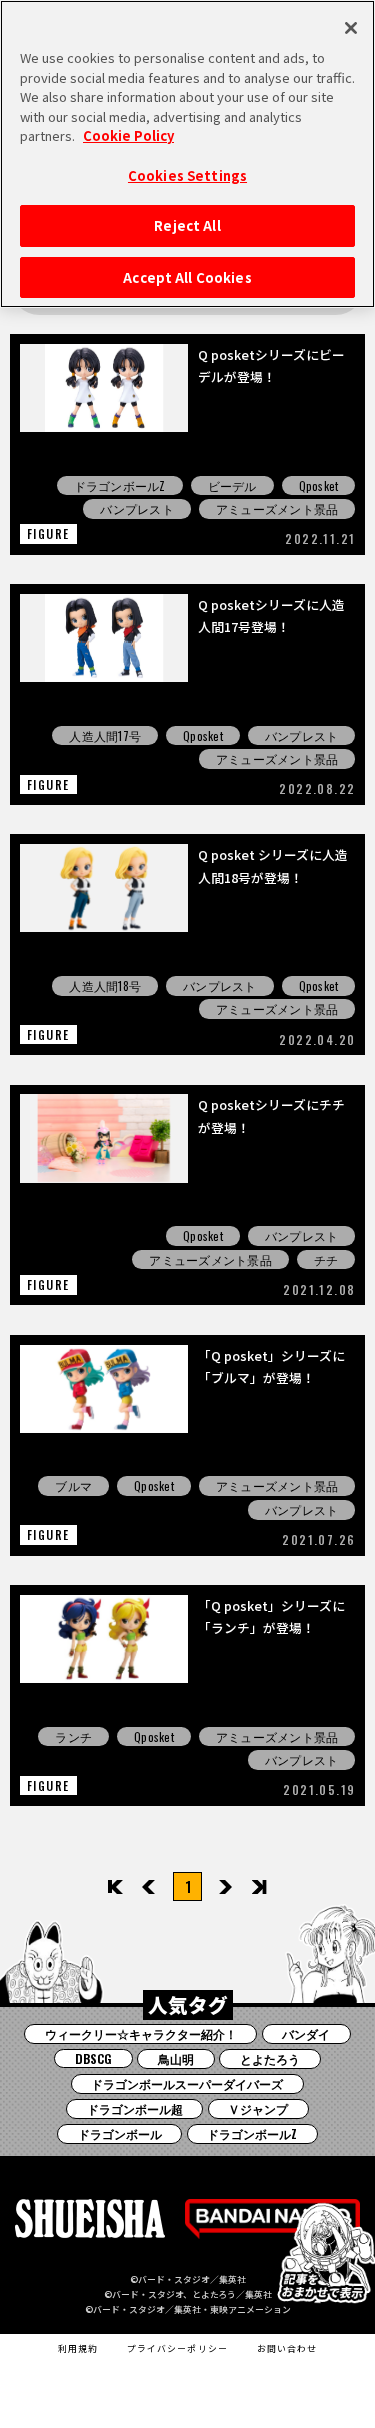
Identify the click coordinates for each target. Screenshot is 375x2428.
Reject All (187, 225)
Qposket (319, 485)
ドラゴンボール (120, 2133)
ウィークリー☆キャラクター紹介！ (141, 2033)
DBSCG (93, 2058)
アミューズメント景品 (277, 508)
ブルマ (73, 1485)
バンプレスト (136, 508)
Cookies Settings (187, 175)
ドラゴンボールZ (120, 485)
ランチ (73, 1736)
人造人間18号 (105, 985)
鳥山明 (176, 2058)
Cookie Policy (128, 135)
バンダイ (306, 2033)
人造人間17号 (105, 735)
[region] (187, 154)
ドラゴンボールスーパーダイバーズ (187, 2083)
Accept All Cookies (187, 277)
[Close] (351, 28)
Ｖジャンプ (258, 2108)
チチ (326, 1259)
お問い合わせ (287, 2348)
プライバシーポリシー (177, 2348)
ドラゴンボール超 (135, 2108)
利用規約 (78, 2348)
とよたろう (270, 2058)
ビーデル (232, 485)
